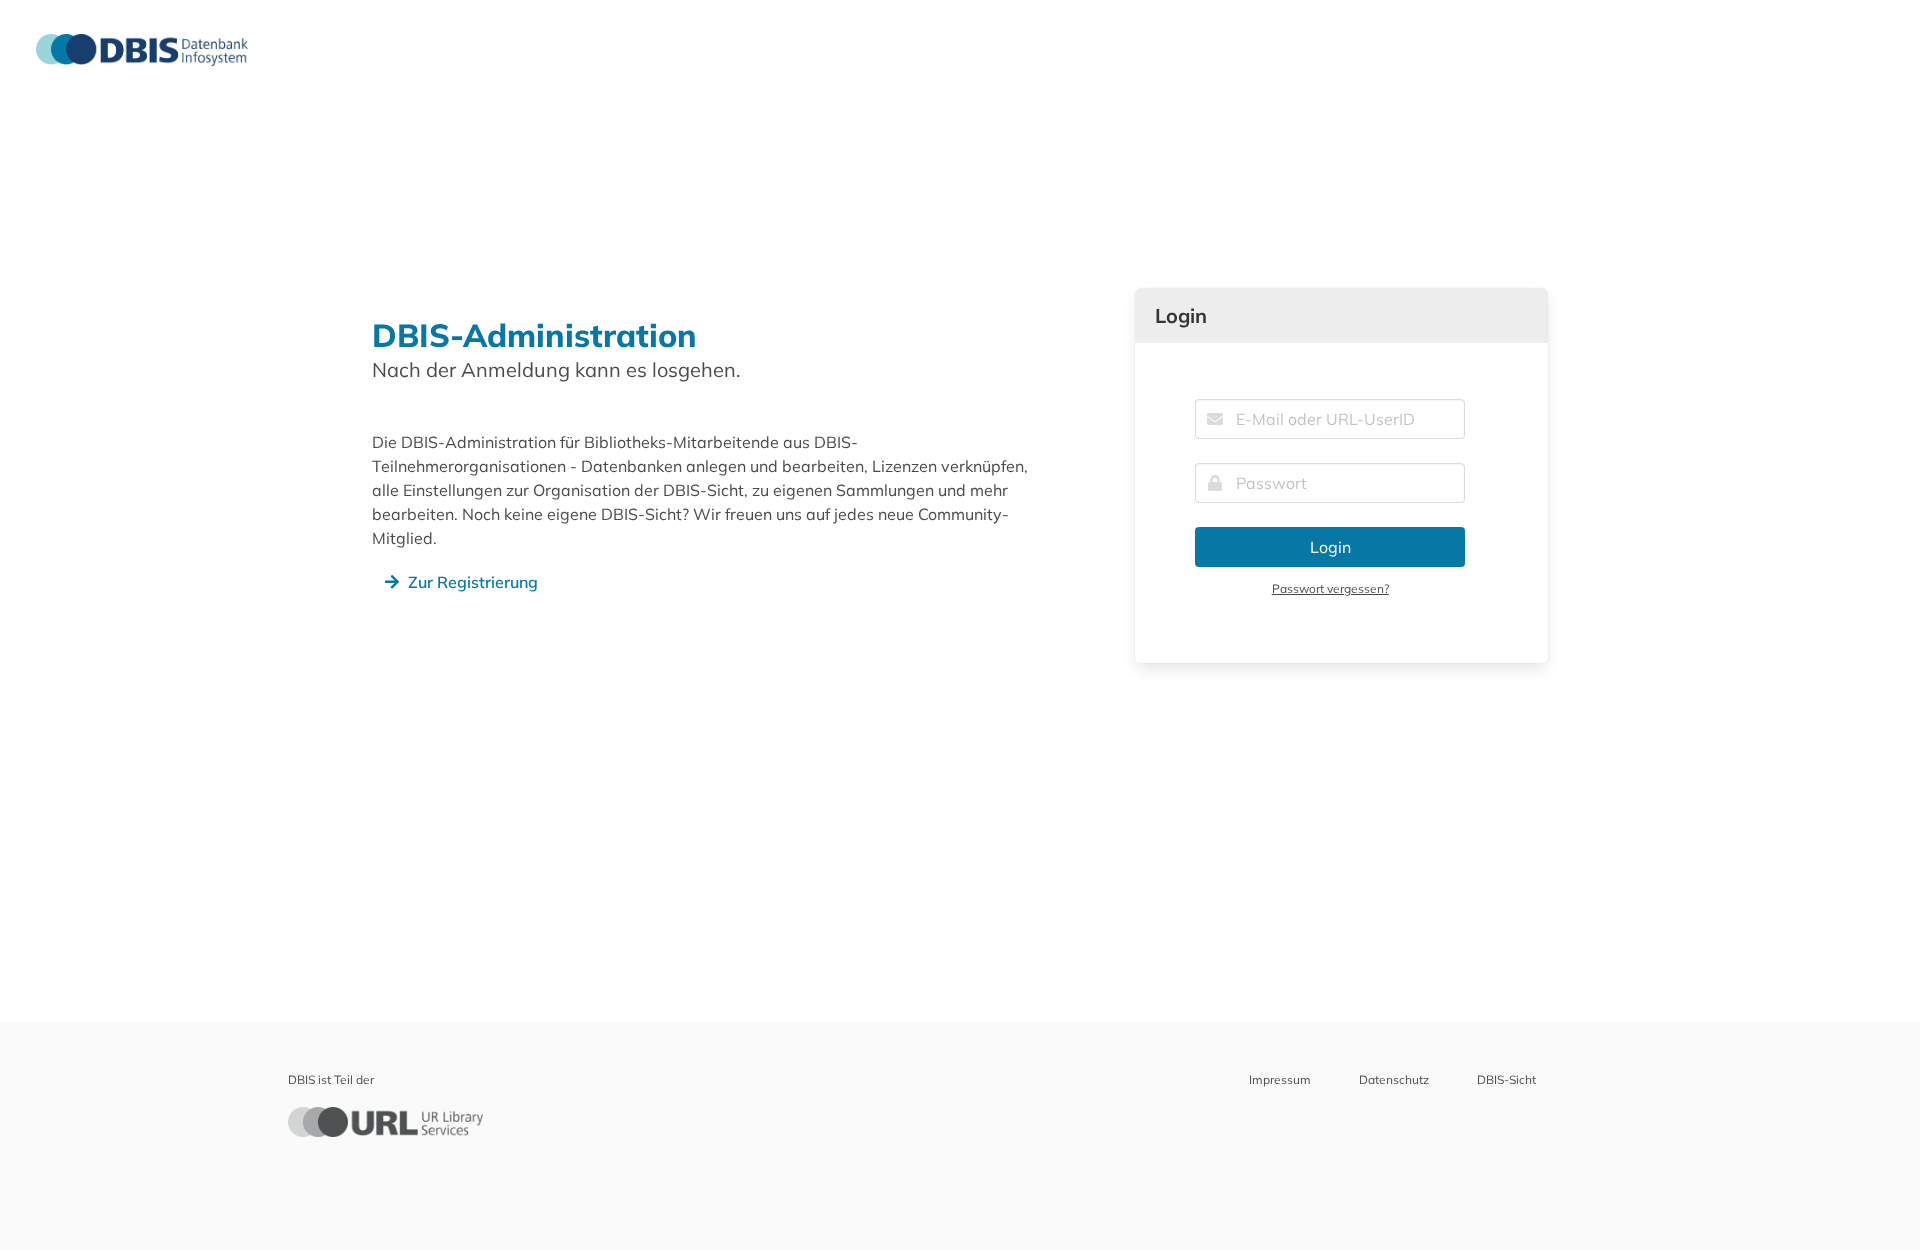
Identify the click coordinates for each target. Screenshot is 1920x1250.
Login (1330, 547)
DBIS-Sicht (1506, 1079)
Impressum (1280, 1079)
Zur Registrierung (473, 582)
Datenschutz (1394, 1079)
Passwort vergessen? (1330, 588)
